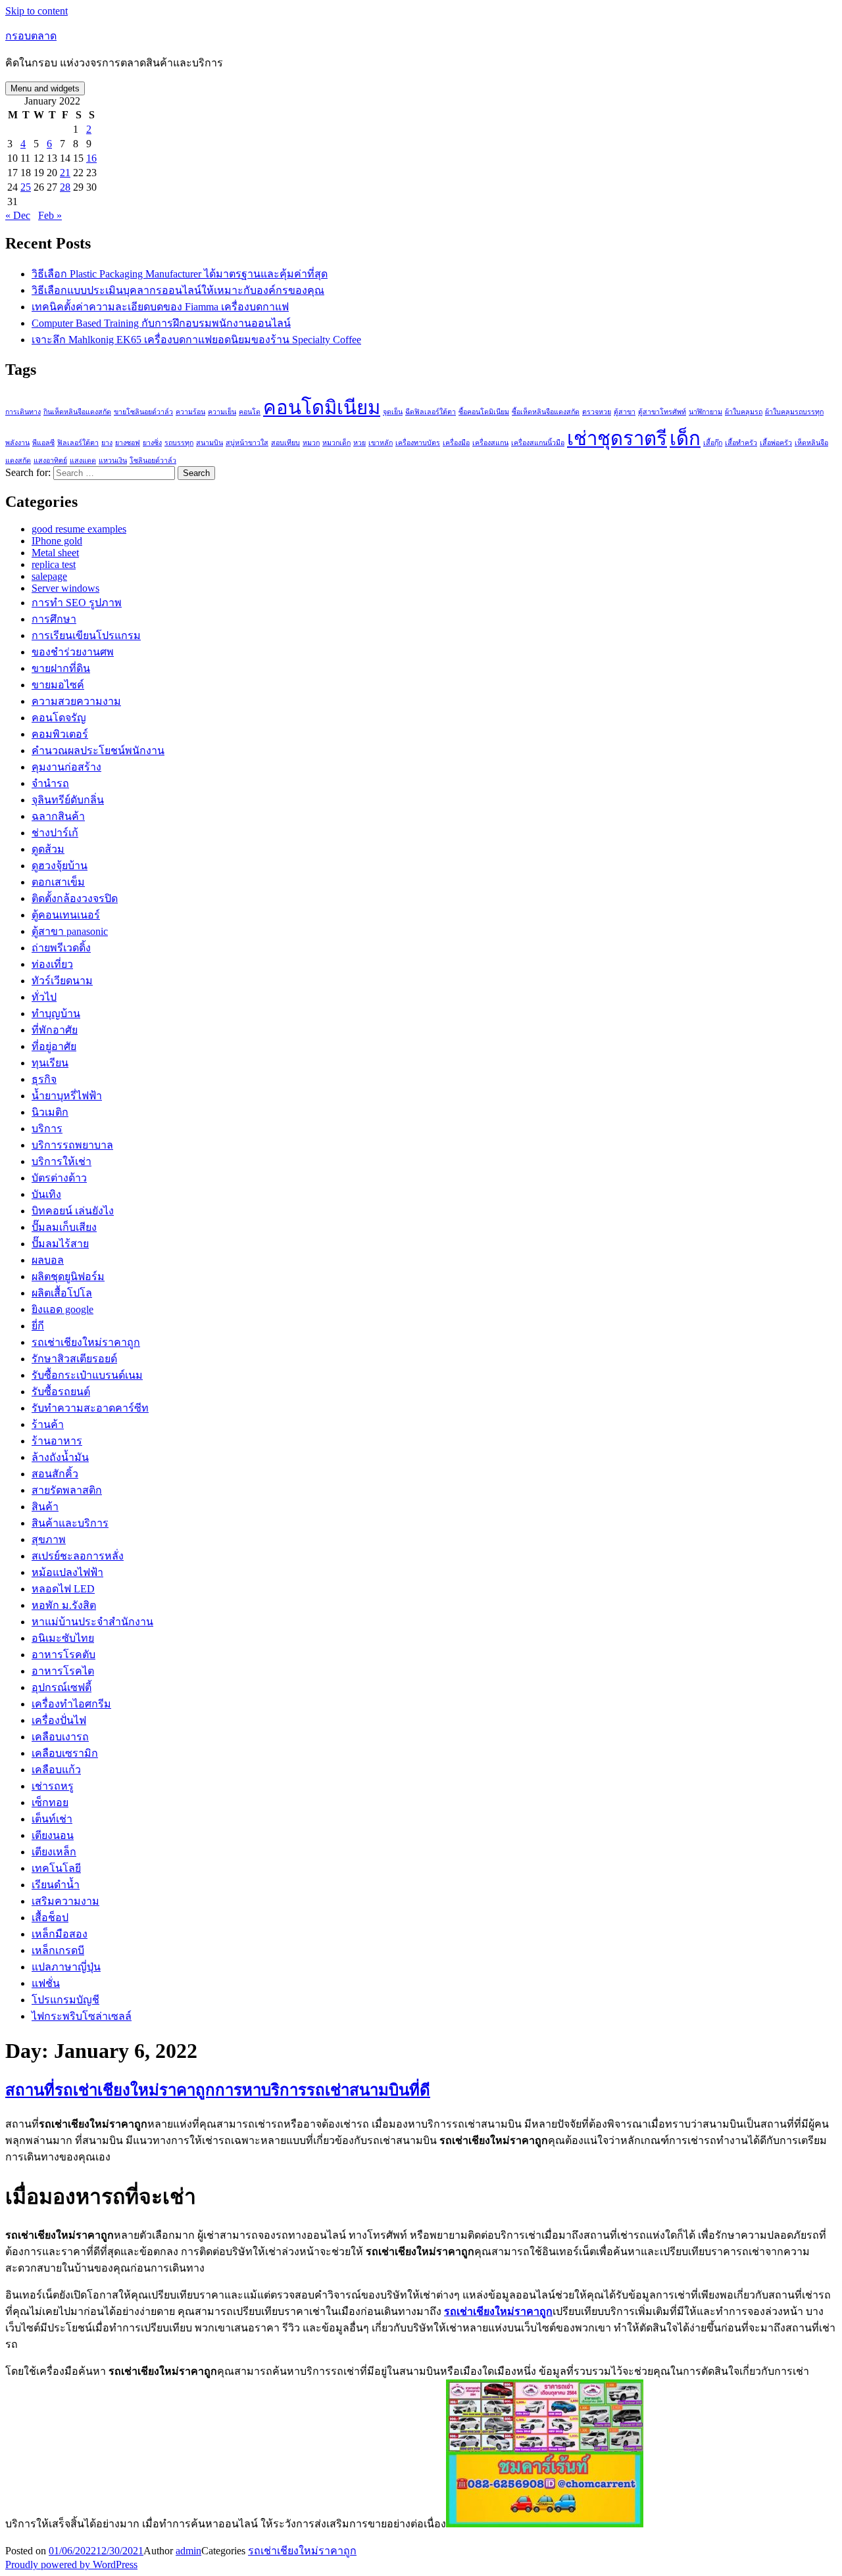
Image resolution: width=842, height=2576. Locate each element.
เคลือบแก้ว (56, 1770)
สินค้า (45, 1507)
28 (65, 187)
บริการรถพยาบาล (72, 1145)
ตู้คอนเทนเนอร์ (66, 915)
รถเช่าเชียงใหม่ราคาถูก (86, 1342)
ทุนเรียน (50, 1063)
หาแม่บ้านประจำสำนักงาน (92, 1622)
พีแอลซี (43, 443)
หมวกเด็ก (336, 443)
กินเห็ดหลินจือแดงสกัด (77, 412)
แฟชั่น (46, 1983)
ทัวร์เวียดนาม (62, 981)
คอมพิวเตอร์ (60, 734)
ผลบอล (48, 1260)
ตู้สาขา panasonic (70, 931)
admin (188, 2551)
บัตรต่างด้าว (59, 1178)
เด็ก (685, 439)
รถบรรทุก (179, 443)
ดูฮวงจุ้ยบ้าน (60, 866)
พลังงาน (17, 443)
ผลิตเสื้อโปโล (62, 1293)
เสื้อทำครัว (741, 443)
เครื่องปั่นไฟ (59, 1720)
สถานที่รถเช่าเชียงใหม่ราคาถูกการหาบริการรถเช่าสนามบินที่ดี (218, 2090)
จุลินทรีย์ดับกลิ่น (68, 800)
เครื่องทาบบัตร (418, 443)
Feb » (50, 215)
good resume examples (79, 529)
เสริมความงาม (65, 1901)
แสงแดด (83, 461)
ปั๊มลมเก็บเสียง (64, 1227)
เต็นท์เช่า (52, 1819)
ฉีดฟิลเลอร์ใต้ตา (431, 412)
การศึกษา (54, 619)
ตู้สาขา (625, 412)
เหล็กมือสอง (60, 1934)
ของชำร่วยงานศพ (73, 652)
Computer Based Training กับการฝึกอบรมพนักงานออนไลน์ (161, 323)
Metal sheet (55, 553)
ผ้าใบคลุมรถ (744, 412)
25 (26, 187)
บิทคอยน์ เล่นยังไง (73, 1211)
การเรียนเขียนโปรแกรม (86, 635)
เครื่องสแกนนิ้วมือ (538, 443)
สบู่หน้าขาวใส (247, 443)
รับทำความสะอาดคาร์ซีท (90, 1408)
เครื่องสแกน (490, 443)
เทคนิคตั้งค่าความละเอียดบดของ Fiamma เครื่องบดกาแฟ (160, 307)
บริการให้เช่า (62, 1161)
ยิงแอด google (62, 1309)
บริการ (47, 1129)
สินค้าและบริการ (70, 1523)
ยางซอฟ (128, 443)
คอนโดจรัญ (59, 718)
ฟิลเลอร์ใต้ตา (78, 443)
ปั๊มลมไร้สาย (60, 1244)
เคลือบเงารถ (60, 1737)
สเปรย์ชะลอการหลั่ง (78, 1556)
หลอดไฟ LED (63, 1589)
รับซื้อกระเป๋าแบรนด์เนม (87, 1375)
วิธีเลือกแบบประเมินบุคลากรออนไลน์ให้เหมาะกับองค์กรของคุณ (178, 290)
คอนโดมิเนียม (322, 408)
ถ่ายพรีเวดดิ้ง (61, 948)
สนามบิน (210, 443)
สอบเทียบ (285, 443)
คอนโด (250, 412)
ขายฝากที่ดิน (61, 668)
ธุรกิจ (44, 1079)
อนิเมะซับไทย (63, 1638)
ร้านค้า (48, 1424)
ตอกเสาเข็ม (58, 882)
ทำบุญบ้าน (56, 1014)
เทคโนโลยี (56, 1868)
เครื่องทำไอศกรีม (71, 1704)
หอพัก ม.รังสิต (64, 1605)
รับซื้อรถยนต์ (61, 1392)
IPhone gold (57, 541)
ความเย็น (222, 412)
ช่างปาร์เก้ (55, 833)
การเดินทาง (23, 412)
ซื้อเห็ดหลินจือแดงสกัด (546, 412)
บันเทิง (46, 1194)
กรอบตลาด (31, 36)
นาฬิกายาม (706, 412)
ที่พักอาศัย (55, 1030)
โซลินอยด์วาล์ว (153, 461)
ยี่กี (38, 1326)
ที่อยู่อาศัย (54, 1046)
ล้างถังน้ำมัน (60, 1457)
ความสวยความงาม (76, 701)
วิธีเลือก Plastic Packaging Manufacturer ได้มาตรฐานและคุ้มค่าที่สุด (180, 274)
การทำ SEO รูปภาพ (77, 603)
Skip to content (37, 11)
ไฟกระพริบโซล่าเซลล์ (82, 2016)
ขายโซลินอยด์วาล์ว (143, 412)
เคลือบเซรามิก (65, 1753)
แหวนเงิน (113, 461)
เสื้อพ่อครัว (776, 443)
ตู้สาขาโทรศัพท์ (662, 412)
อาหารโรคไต (63, 1671)
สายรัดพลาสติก (67, 1490)
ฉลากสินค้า (58, 816)
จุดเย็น (393, 412)
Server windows (65, 588)
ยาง (107, 443)
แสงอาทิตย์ (50, 461)
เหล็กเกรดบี (58, 1950)
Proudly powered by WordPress (71, 2564)
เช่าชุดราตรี (617, 439)
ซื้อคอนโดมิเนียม (484, 412)
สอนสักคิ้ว (55, 1474)
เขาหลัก (381, 443)
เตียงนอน (53, 1835)
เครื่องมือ (456, 443)
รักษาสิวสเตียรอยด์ (74, 1359)
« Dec (18, 215)
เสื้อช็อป (50, 1918)
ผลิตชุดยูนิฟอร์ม (68, 1276)
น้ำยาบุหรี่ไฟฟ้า (67, 1096)
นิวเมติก (50, 1112)
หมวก (311, 443)
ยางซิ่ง (152, 443)
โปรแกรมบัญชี (65, 2000)
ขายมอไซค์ (58, 685)
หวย (359, 443)
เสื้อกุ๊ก (713, 443)
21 (65, 173)
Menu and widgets (45, 88)
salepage (49, 576)
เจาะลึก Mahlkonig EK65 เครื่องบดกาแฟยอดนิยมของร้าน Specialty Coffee (196, 340)
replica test (54, 564)
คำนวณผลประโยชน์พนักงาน (98, 751)
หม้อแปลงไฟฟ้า (67, 1572)
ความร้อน (190, 412)
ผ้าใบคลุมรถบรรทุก (794, 412)
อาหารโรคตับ (63, 1655)
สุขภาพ (49, 1539)
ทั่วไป (44, 997)
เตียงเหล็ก (54, 1852)
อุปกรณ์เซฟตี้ (62, 1687)
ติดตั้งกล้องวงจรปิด (75, 898)
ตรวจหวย (597, 412)
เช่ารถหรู (53, 1786)
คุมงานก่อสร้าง (66, 767)
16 (91, 158)
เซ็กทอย (50, 1802)
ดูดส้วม (48, 849)
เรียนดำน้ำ (56, 1885)
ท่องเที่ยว (52, 964)
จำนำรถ (50, 783)
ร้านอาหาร (57, 1441)
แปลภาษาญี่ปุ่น (66, 1967)
